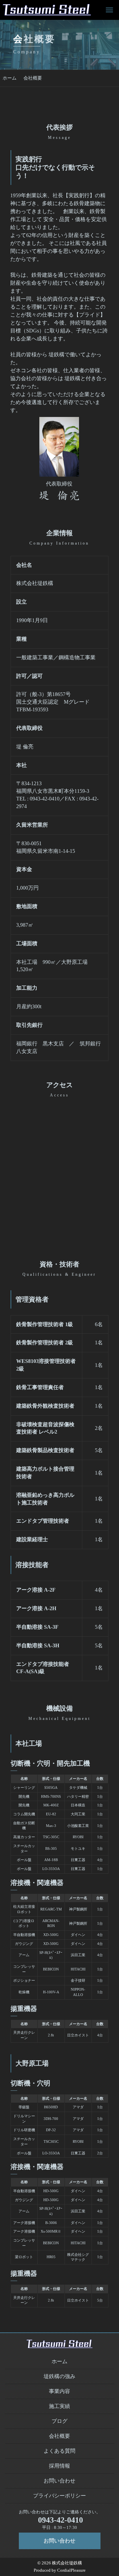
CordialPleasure (71, 2570)
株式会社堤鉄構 (67, 2563)
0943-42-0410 (60, 2520)
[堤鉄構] (47, 10)
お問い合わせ (59, 2541)
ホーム (10, 78)
